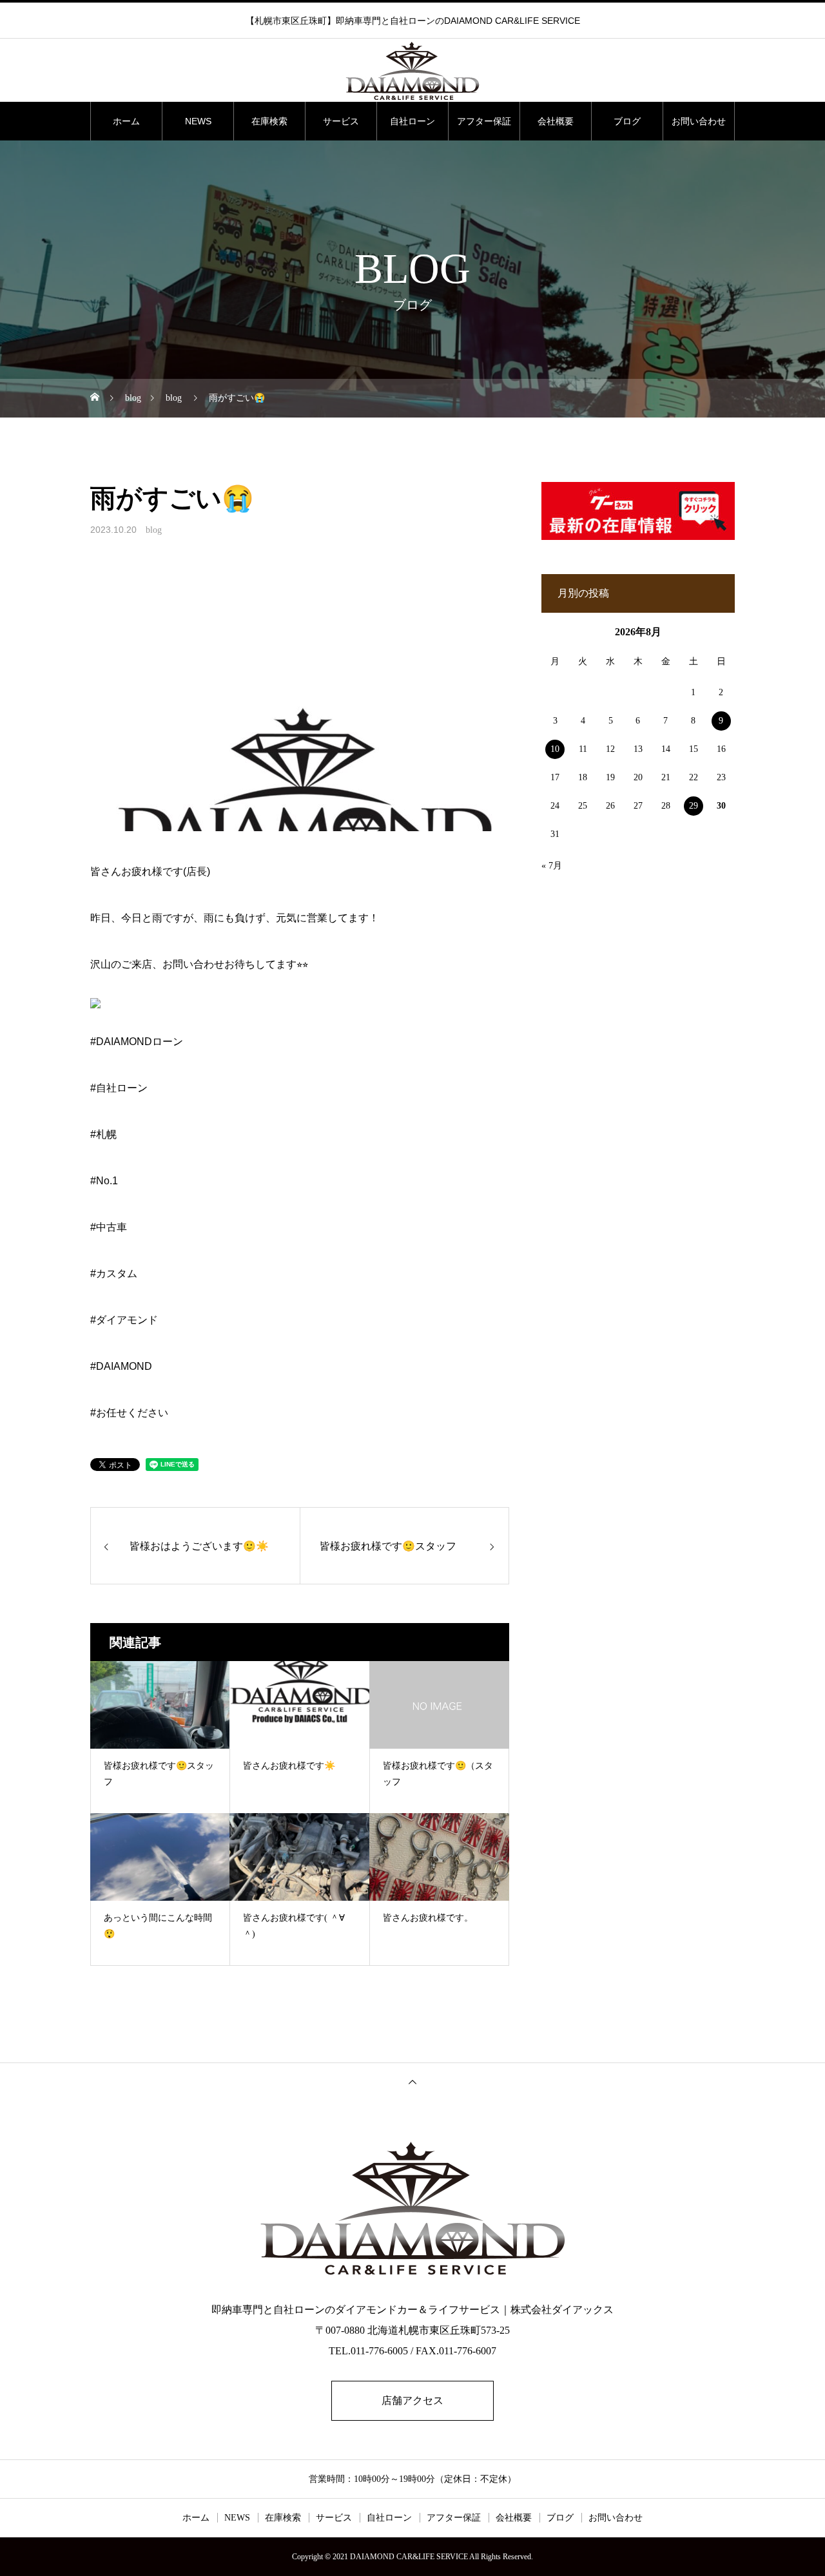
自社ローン (412, 121)
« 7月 (552, 866)
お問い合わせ (699, 121)
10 (555, 749)
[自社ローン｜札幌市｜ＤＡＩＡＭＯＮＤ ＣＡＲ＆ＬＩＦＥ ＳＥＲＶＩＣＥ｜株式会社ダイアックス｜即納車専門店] (412, 71)
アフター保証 (484, 121)
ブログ (627, 121)
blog (154, 530)
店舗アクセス (412, 2400)
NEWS (198, 121)
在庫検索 (269, 121)
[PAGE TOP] (412, 2081)
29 (694, 806)
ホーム (126, 121)
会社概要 (556, 121)
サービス (341, 121)
